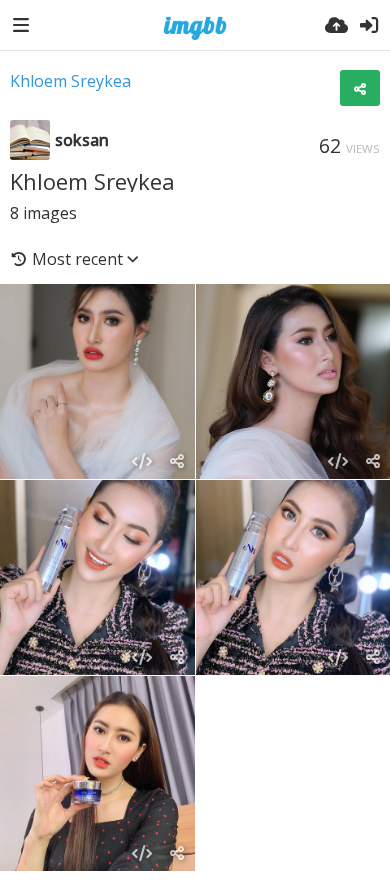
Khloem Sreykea (70, 81)
